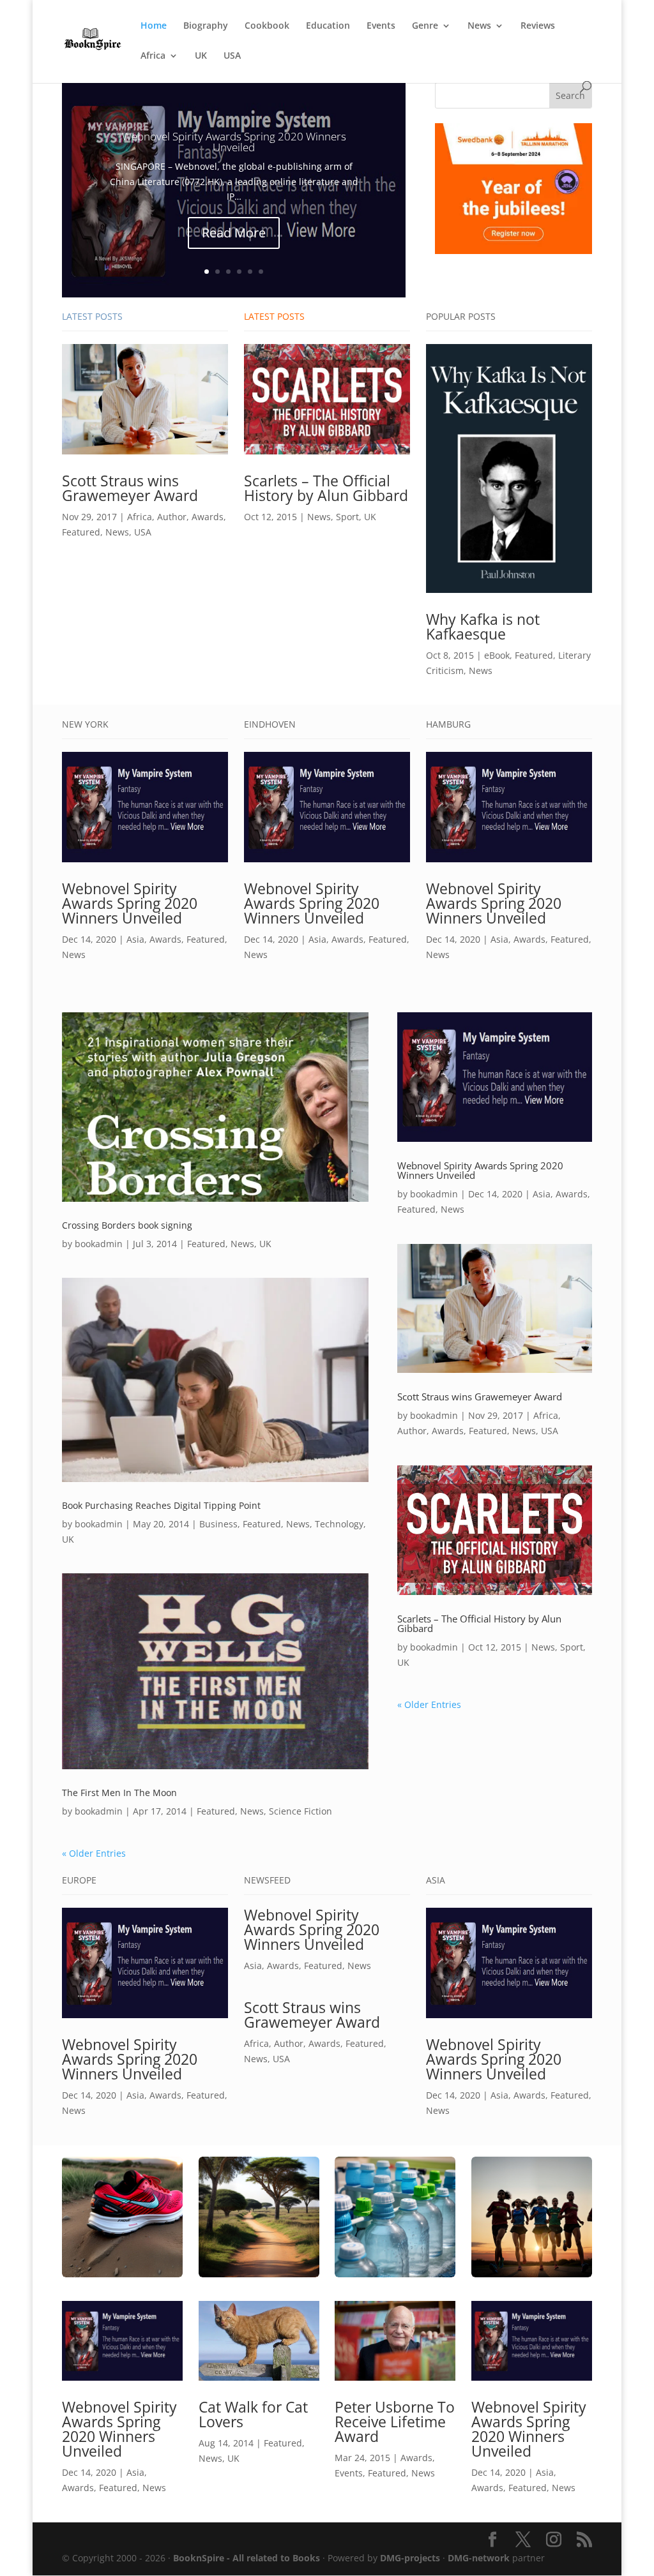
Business (218, 1524)
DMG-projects (410, 2558)
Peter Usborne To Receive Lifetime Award (395, 2422)
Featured (81, 532)
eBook (497, 655)
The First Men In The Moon (119, 1793)
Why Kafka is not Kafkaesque (483, 626)
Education (328, 26)
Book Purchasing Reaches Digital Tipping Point (161, 1505)
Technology (339, 1524)
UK (201, 56)
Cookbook (267, 26)
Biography (206, 26)
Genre (425, 26)
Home (154, 26)
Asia (135, 939)
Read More (234, 233)
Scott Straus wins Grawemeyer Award (130, 488)
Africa (153, 56)
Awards (208, 517)
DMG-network (479, 2558)
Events (381, 26)
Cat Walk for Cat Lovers (253, 2414)
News (479, 26)
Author (172, 517)
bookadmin (99, 1244)
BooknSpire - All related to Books (247, 2558)
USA (232, 56)
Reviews (538, 26)
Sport (347, 517)
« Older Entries (94, 1853)
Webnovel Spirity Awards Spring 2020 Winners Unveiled (234, 142)
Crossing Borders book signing (127, 1225)
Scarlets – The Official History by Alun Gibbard (326, 488)
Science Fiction (300, 1811)
